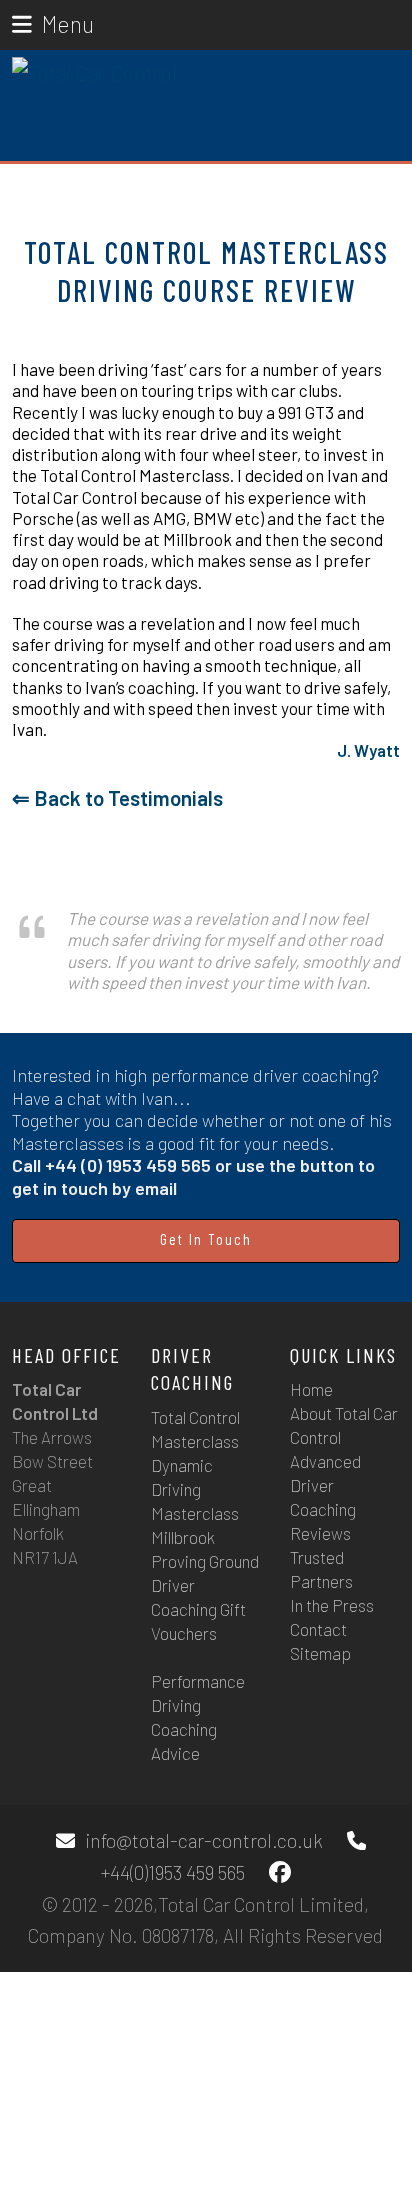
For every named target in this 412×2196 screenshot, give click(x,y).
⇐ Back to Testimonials (117, 797)
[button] (53, 24)
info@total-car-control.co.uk (204, 1840)
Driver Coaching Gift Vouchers (198, 1609)
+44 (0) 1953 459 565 (128, 1165)
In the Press (332, 1605)
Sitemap (320, 1653)
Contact (318, 1629)
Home (311, 1389)
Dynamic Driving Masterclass (195, 1489)
